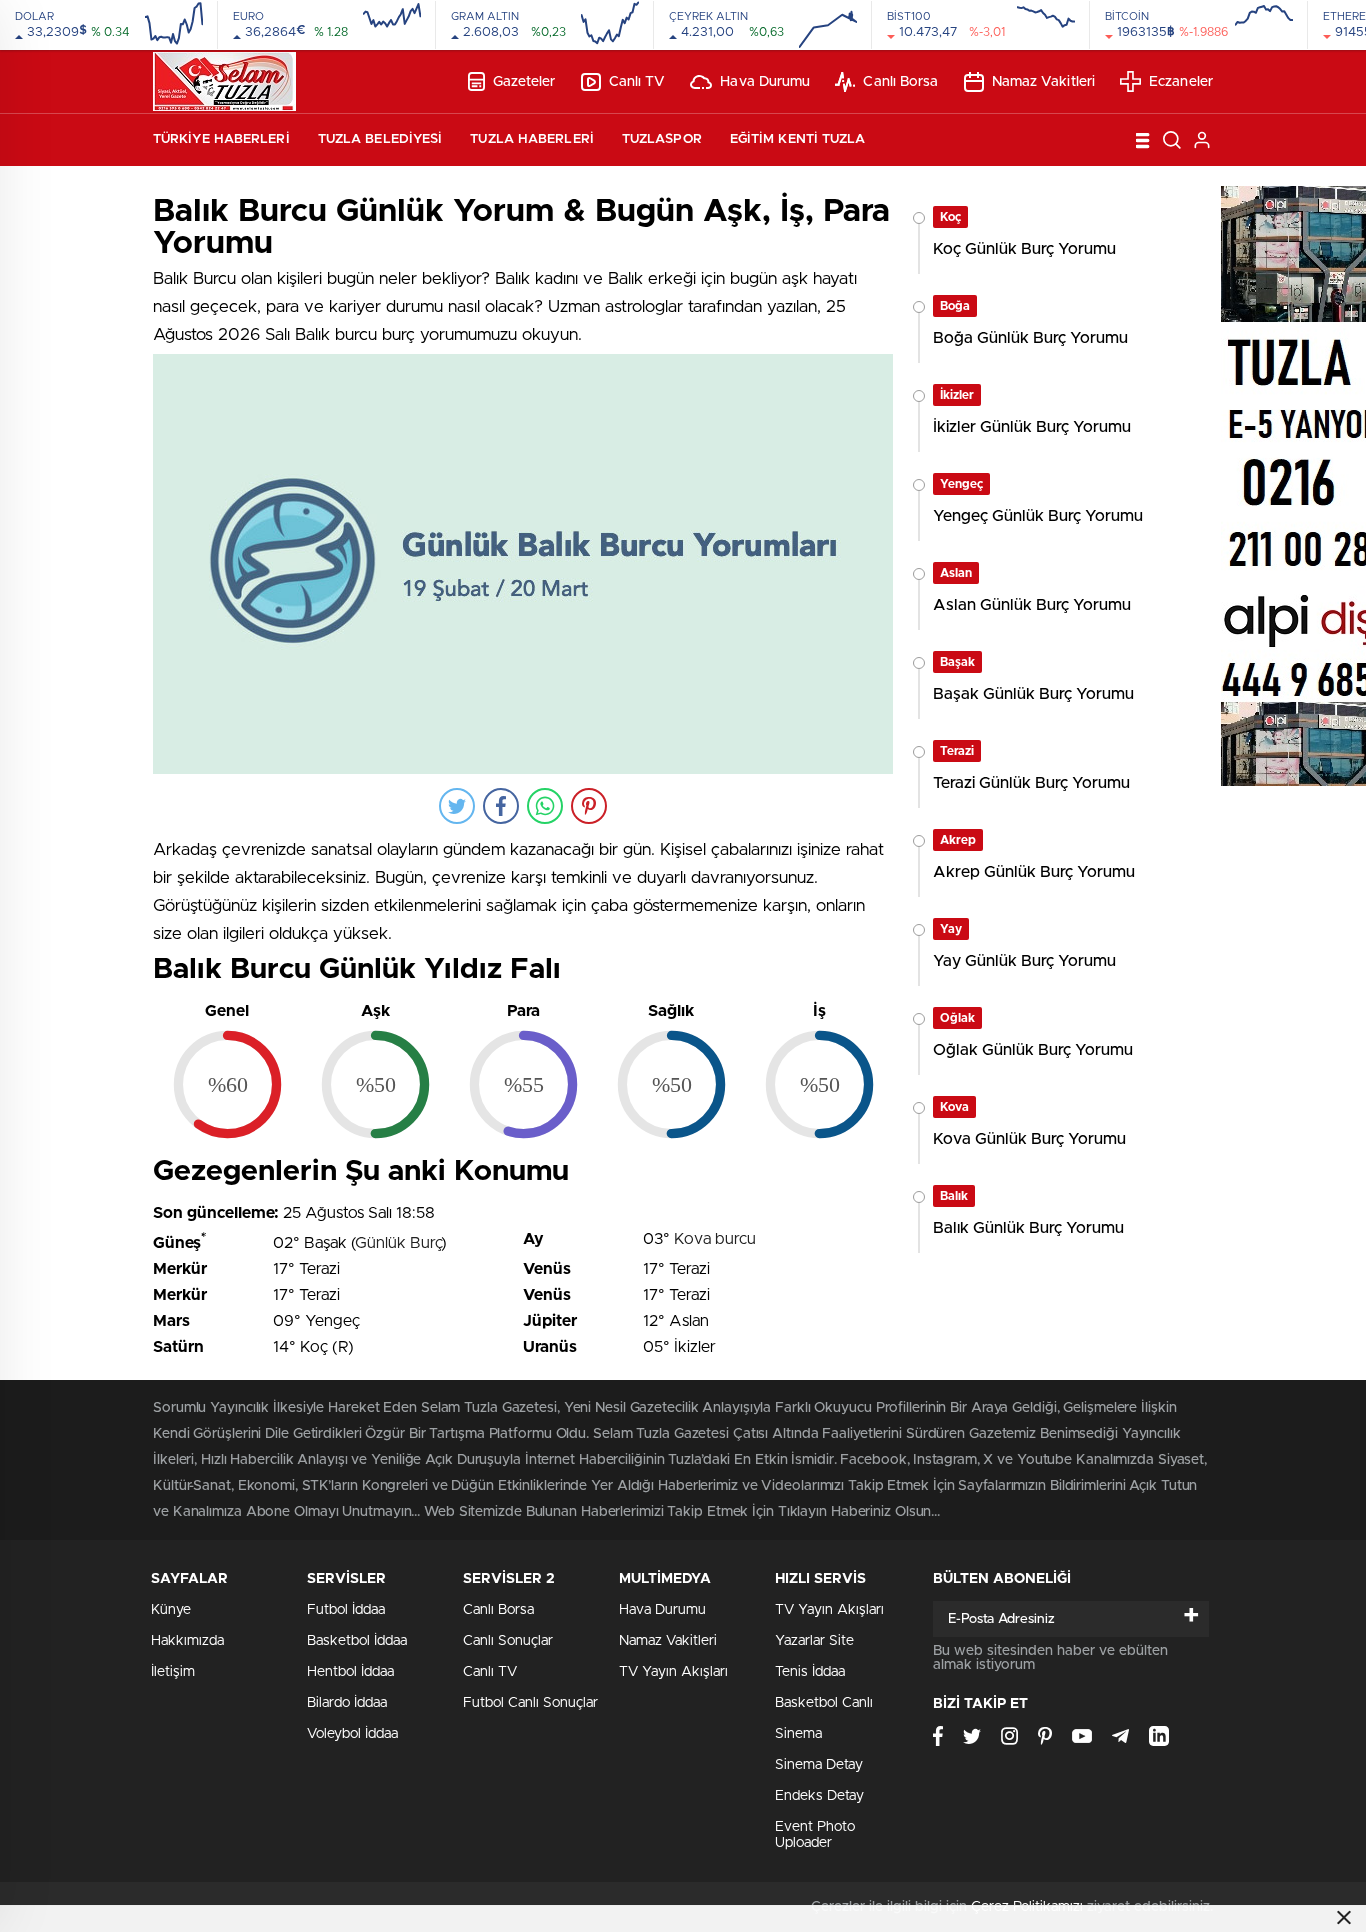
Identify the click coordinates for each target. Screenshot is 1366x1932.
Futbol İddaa (346, 1610)
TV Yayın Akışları (673, 1672)
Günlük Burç (398, 1243)
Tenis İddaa (810, 1672)
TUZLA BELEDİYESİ (380, 139)
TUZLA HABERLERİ (532, 139)
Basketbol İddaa (357, 1641)
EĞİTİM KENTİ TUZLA (798, 139)
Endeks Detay (819, 1796)
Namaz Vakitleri (1044, 82)
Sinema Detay (819, 1765)
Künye (171, 1610)
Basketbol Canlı (824, 1703)
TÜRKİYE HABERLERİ (221, 139)
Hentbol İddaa (350, 1672)
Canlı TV (637, 82)
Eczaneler (1181, 82)
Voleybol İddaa (352, 1734)
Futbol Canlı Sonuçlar (530, 1703)
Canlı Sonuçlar (508, 1641)
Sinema (798, 1734)
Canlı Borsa (900, 82)
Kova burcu (715, 1239)
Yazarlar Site (814, 1641)
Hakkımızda (187, 1641)
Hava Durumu (765, 82)
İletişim (173, 1672)
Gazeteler (524, 82)
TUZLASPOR (662, 139)
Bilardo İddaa (347, 1703)
